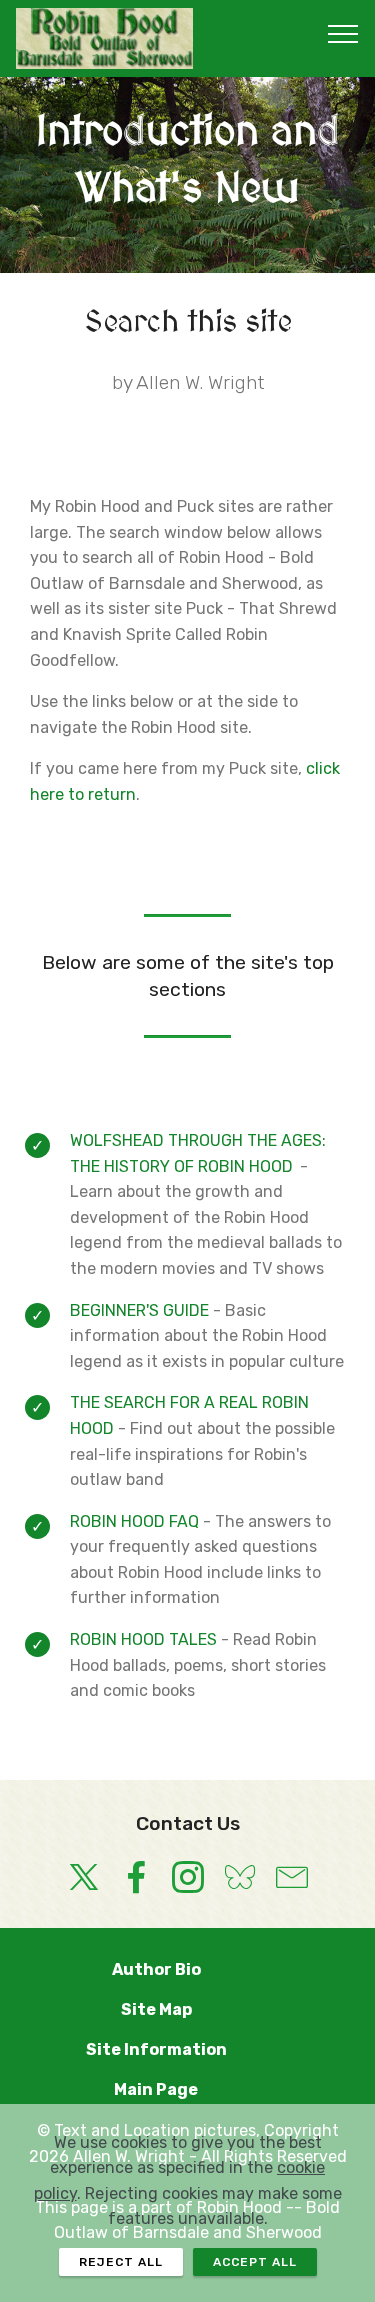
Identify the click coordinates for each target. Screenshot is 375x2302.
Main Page (187, 2089)
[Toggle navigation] (343, 33)
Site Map (188, 2009)
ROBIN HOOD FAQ (134, 1521)
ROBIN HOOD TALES (143, 1639)
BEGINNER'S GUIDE (139, 1310)
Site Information (188, 2049)
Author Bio (188, 1969)
